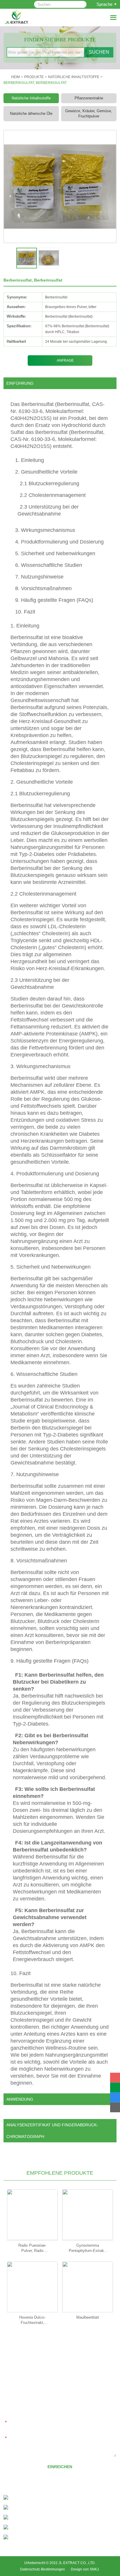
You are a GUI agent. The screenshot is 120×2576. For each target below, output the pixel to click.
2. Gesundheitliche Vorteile (46, 472)
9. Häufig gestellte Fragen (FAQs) (54, 600)
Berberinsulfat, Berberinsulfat (35, 83)
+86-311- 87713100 (37, 2498)
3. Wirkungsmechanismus (45, 530)
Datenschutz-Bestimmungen (43, 2569)
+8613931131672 (48, 2508)
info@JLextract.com (41, 2518)
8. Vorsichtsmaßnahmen (43, 588)
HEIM (15, 77)
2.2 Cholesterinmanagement (53, 495)
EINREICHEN (60, 2467)
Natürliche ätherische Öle (31, 114)
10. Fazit (25, 612)
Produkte (34, 77)
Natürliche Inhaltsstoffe (74, 77)
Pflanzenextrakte (89, 98)
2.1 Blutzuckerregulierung (50, 483)
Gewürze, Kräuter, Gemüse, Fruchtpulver (89, 114)
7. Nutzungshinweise (39, 577)
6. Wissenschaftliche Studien (49, 565)
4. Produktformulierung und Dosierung (59, 542)
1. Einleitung (30, 460)
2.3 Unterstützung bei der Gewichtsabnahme (48, 510)
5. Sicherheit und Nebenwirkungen (55, 553)
